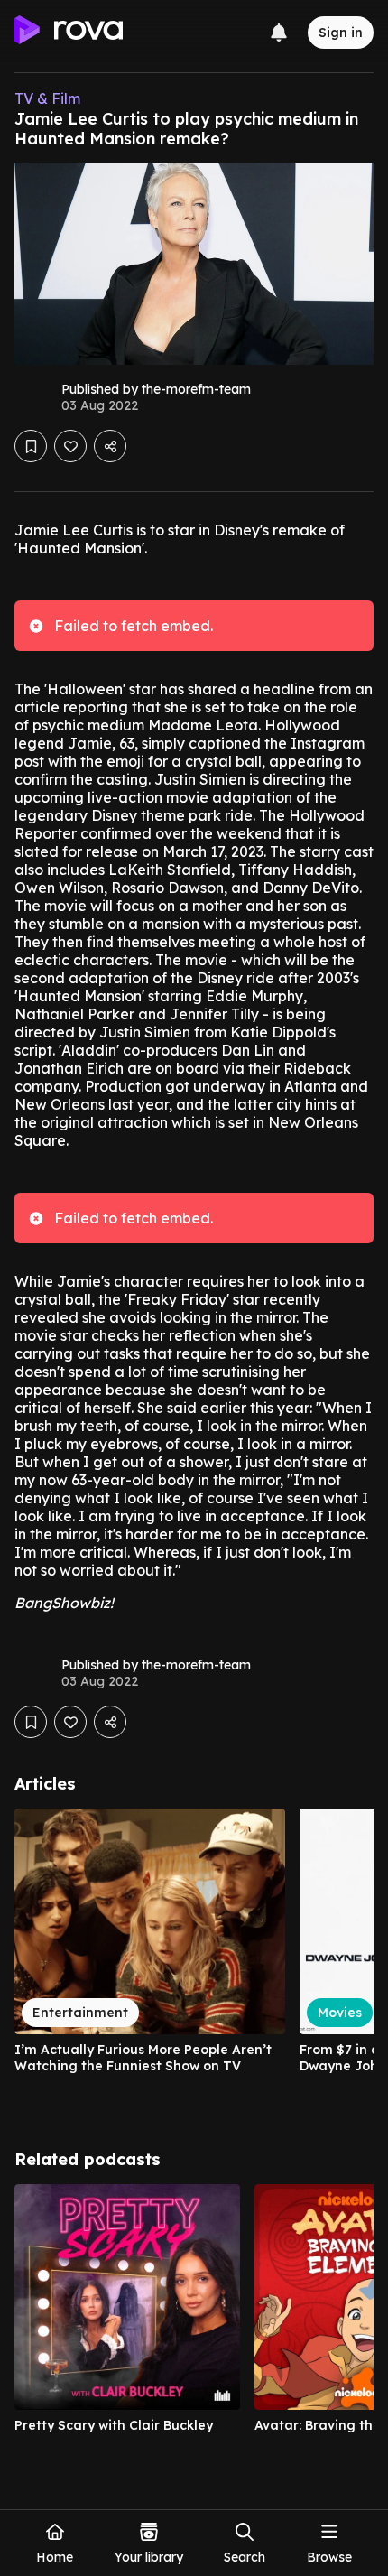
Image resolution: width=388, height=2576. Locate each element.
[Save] (31, 446)
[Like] (70, 446)
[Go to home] (69, 33)
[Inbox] (279, 33)
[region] (194, 1958)
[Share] (110, 446)
